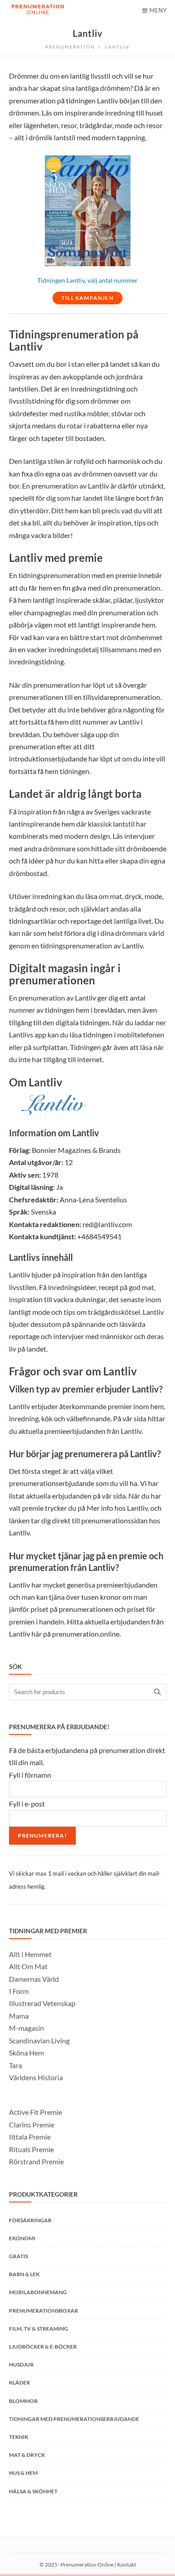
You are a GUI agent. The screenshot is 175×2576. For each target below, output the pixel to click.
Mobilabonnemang (38, 2292)
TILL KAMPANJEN (87, 298)
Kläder (20, 2382)
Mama (19, 2016)
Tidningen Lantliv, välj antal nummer (87, 280)
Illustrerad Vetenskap (42, 2003)
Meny (158, 10)
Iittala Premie (30, 2137)
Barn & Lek (24, 2274)
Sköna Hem (26, 2053)
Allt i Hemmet (30, 1954)
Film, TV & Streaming (39, 2329)
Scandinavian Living (39, 2040)
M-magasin (26, 2028)
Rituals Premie (31, 2149)
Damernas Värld (34, 1979)
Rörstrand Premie (36, 2161)
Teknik (19, 2437)
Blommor (23, 2401)
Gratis (18, 2256)
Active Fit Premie (35, 2112)
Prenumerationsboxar (44, 2311)
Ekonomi (22, 2238)
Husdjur (21, 2365)
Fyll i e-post (27, 1804)
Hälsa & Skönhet (33, 2491)
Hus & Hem (23, 2473)
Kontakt (127, 2565)
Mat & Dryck (27, 2455)
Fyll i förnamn (30, 1775)
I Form (19, 1991)
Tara (15, 2065)
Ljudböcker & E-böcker (43, 2347)
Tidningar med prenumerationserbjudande (74, 2419)
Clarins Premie (32, 2124)
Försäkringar (30, 2220)
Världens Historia (36, 2077)
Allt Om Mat (28, 1966)
